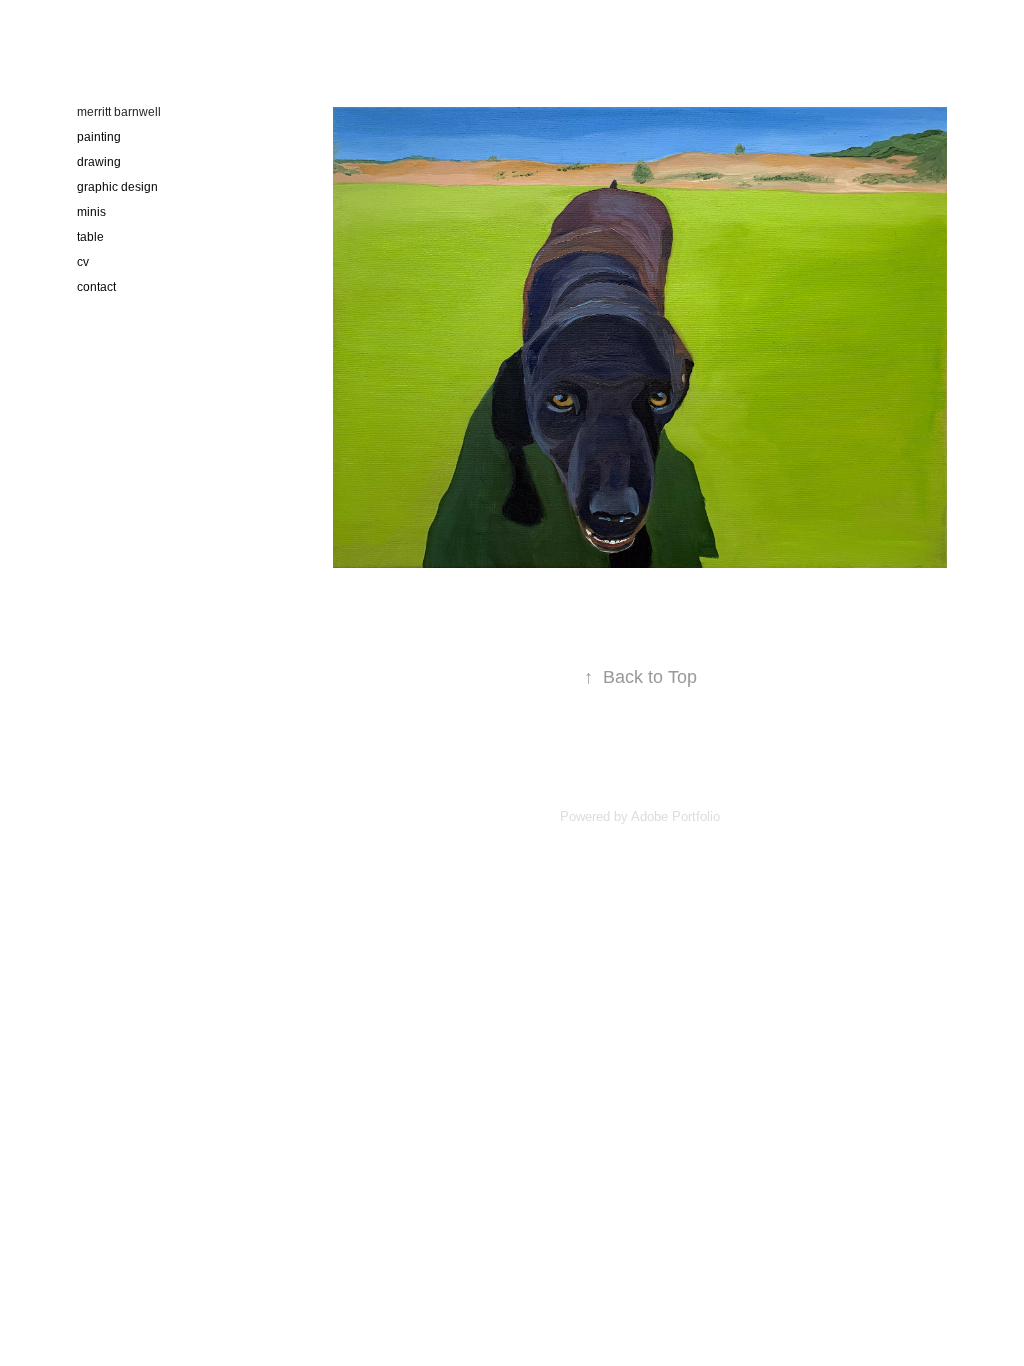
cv (83, 262)
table (90, 237)
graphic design (117, 187)
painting (99, 137)
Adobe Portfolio (675, 816)
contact (96, 287)
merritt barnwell (119, 112)
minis (91, 212)
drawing (99, 162)
